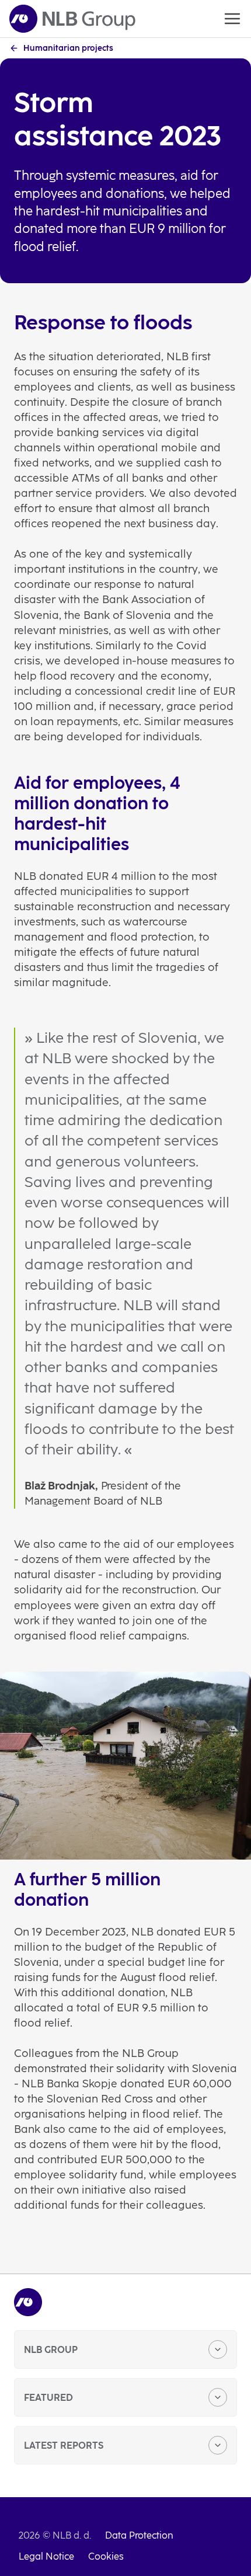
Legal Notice (46, 2556)
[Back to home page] (72, 19)
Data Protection (139, 2535)
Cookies (106, 2556)
